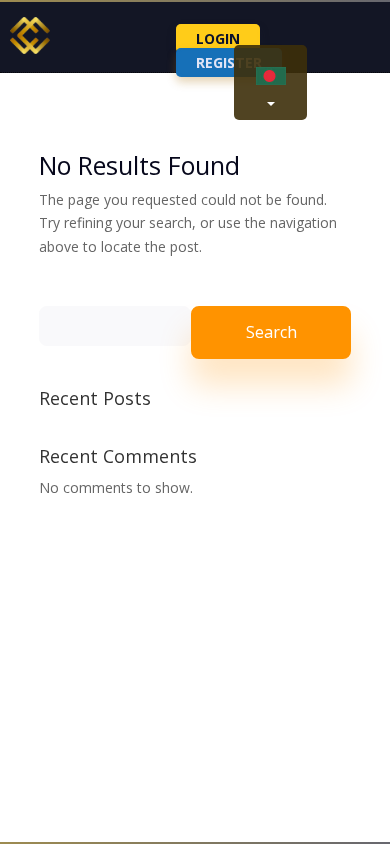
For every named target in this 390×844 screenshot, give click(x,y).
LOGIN (218, 38)
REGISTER (229, 62)
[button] (270, 82)
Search (271, 332)
